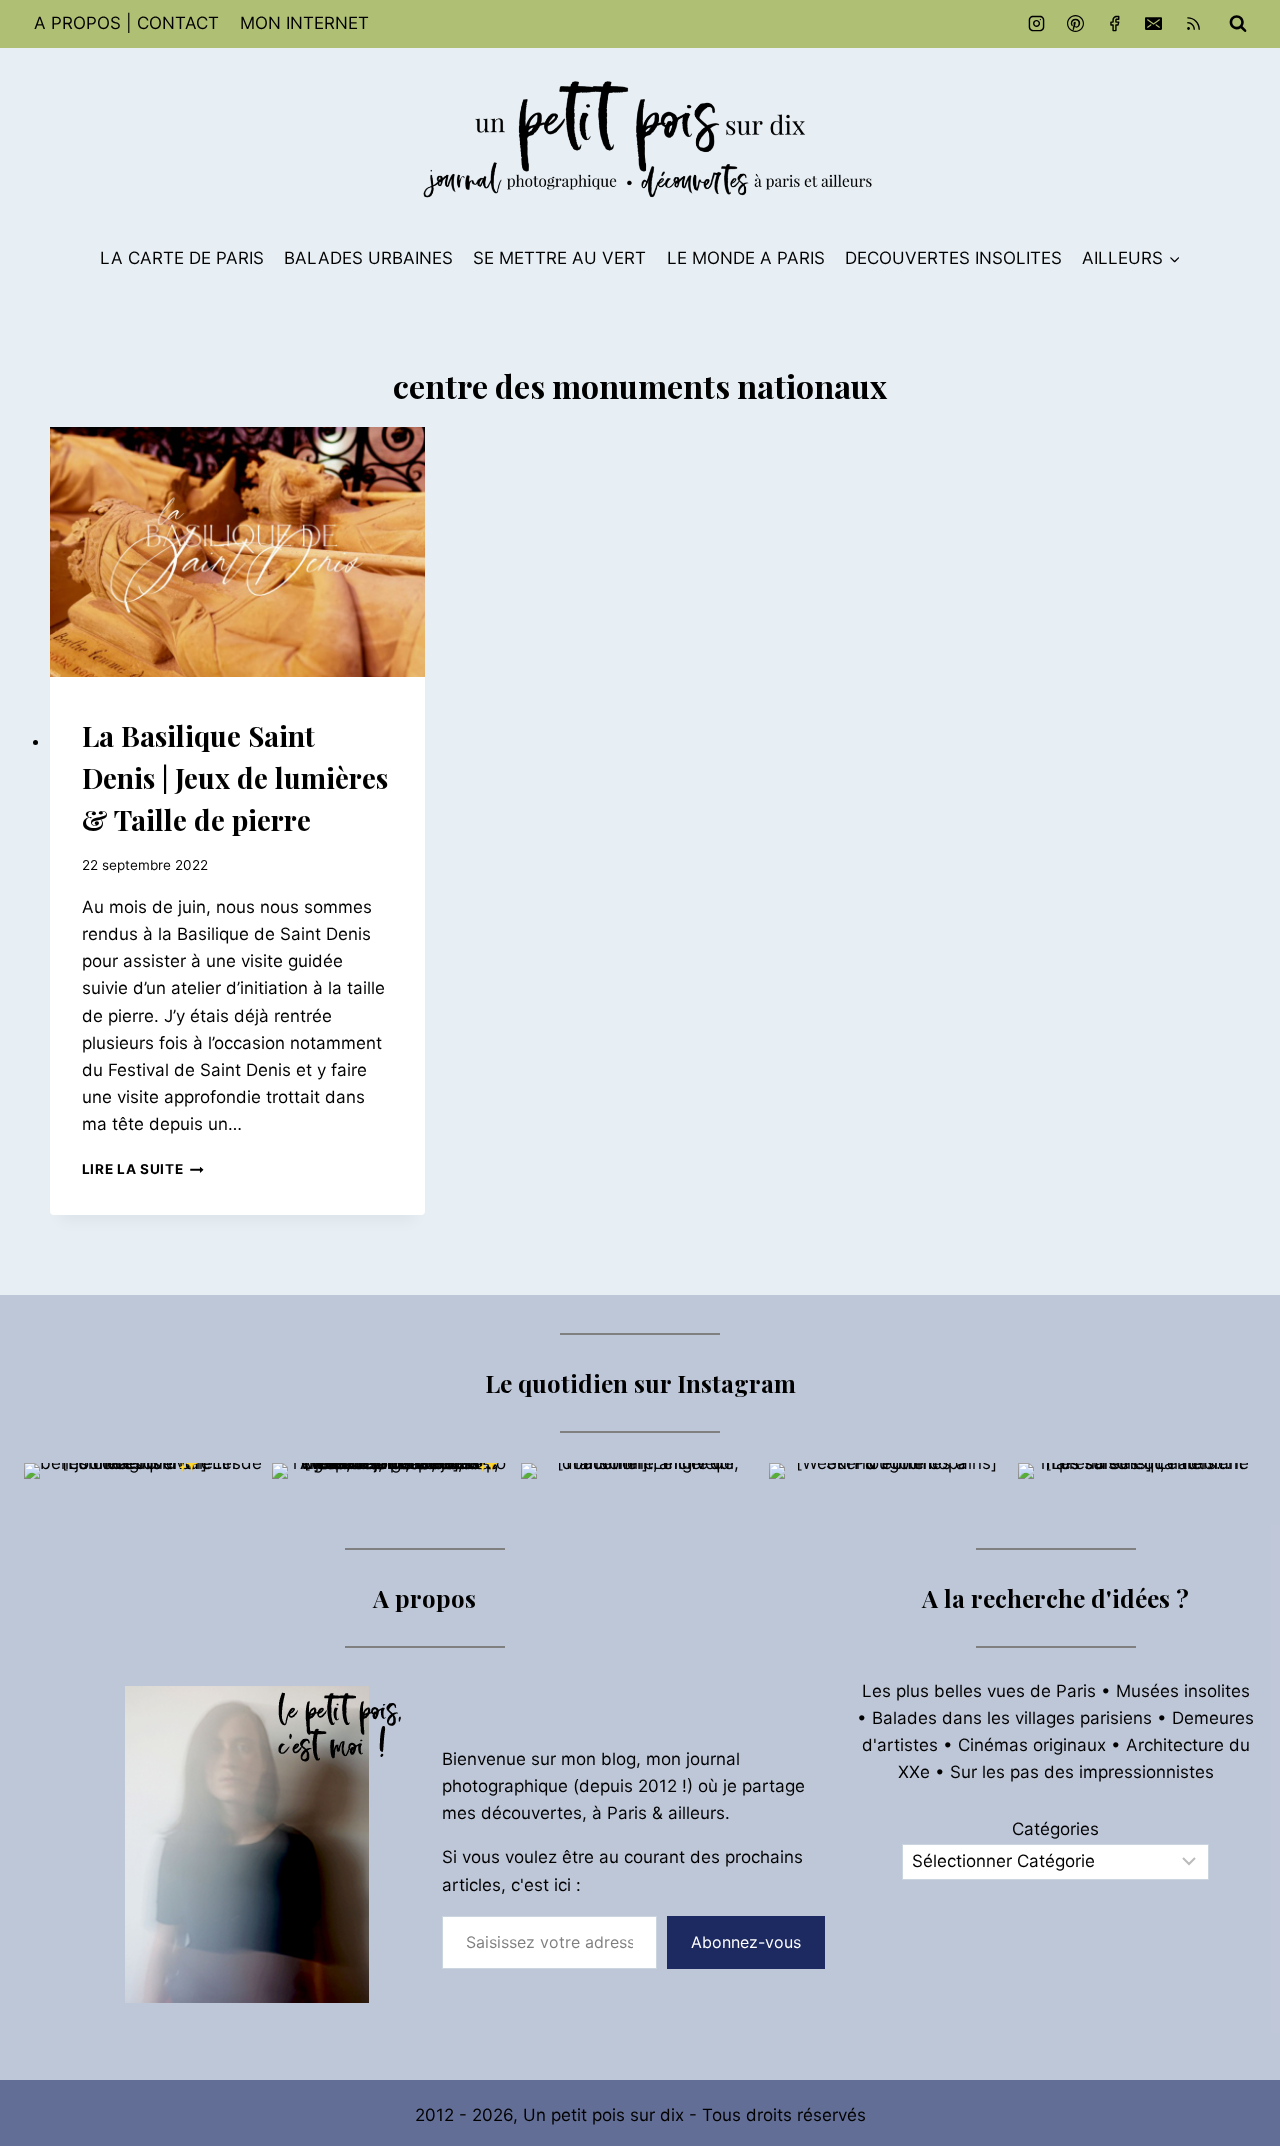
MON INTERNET (304, 23)
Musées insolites (1183, 1691)
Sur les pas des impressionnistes (1082, 1772)
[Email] (1154, 24)
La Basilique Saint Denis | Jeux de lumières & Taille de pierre (235, 777)
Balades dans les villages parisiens (1012, 1718)
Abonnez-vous (746, 1942)
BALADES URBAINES (368, 258)
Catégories (1055, 1829)
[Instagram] (1037, 24)
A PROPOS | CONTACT (126, 23)
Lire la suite (143, 1169)
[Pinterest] (1076, 24)
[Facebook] (1115, 24)
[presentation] (238, 552)
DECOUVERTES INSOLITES (953, 258)
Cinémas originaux (1032, 1745)
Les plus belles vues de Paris (979, 1691)
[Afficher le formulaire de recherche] (1238, 24)
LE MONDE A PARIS (746, 258)
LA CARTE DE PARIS (182, 258)
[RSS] (1193, 24)
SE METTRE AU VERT (559, 258)
